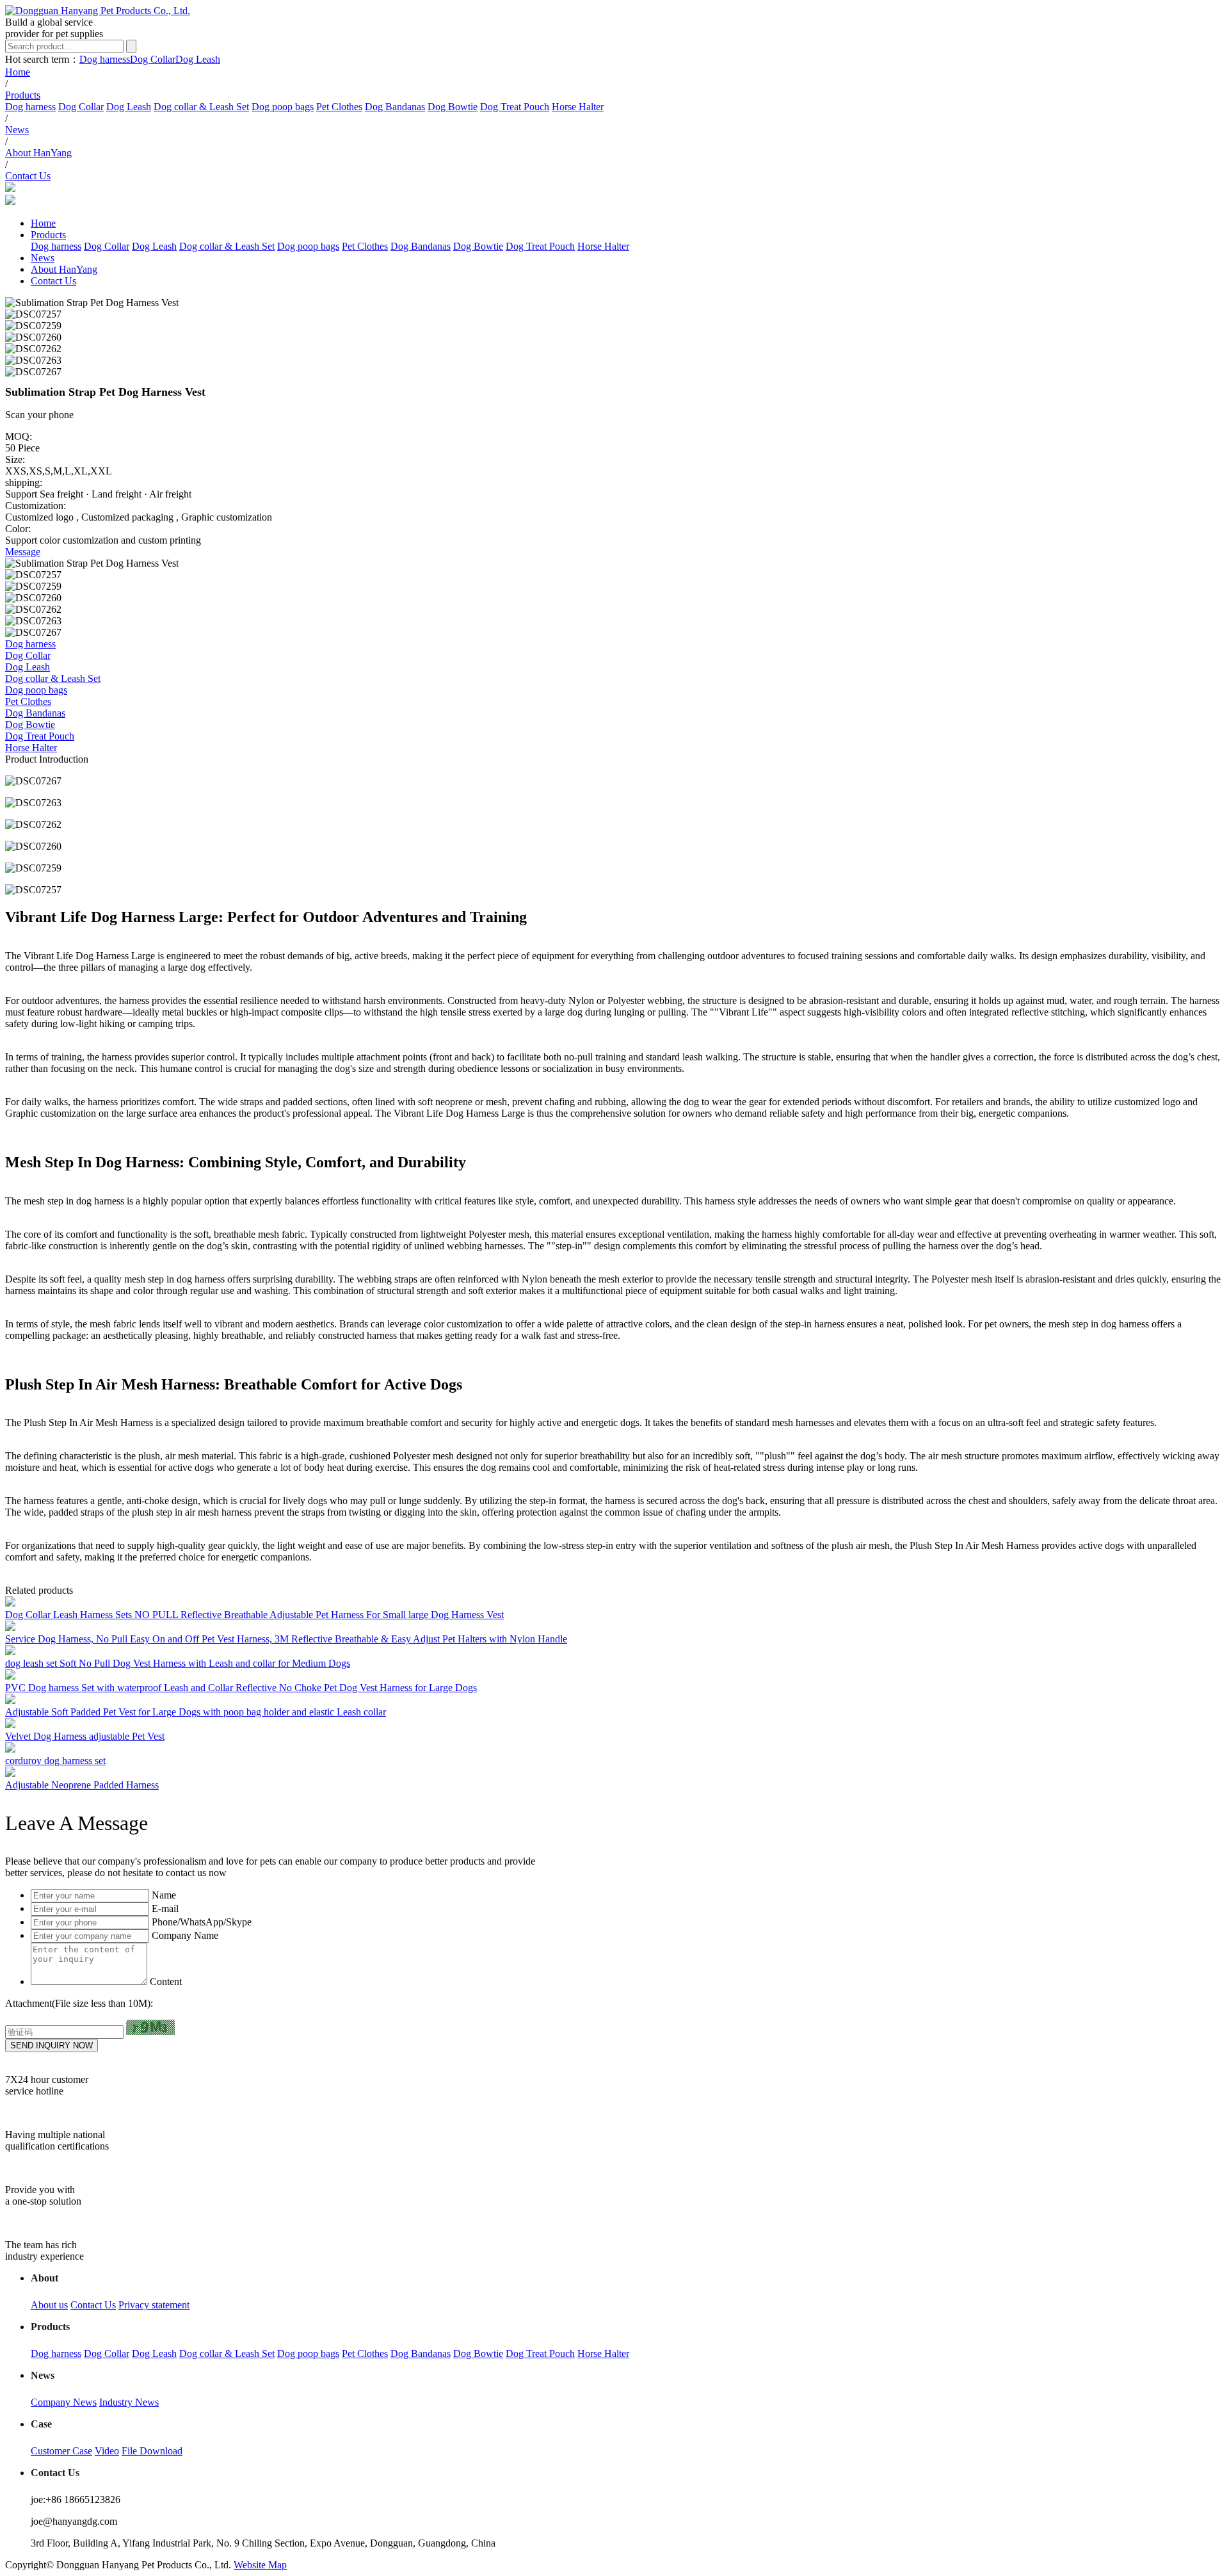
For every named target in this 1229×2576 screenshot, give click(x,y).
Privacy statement (154, 2305)
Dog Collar (153, 59)
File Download (152, 2451)
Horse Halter (578, 107)
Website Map (260, 2565)
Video (107, 2451)
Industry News (129, 2402)
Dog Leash (198, 59)
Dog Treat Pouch (515, 107)
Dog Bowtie (453, 107)
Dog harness (105, 59)
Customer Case (61, 2451)
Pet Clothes (339, 107)
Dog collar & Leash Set (201, 107)
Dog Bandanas (395, 107)
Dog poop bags (283, 107)
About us (49, 2305)
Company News (64, 2402)
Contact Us (93, 2305)
